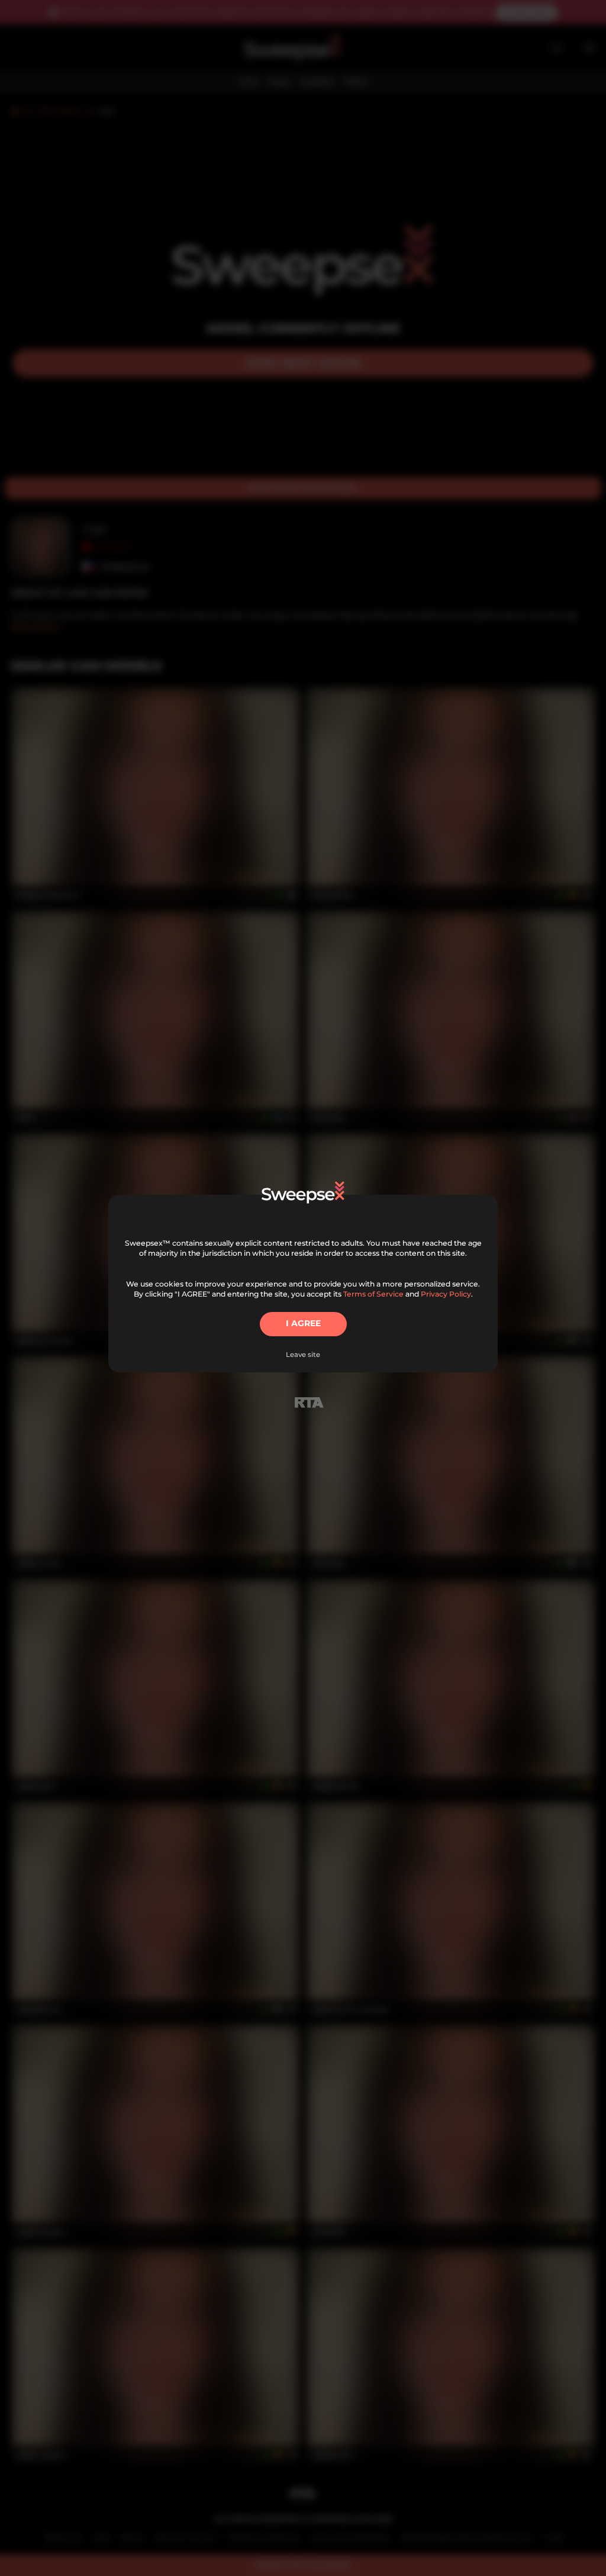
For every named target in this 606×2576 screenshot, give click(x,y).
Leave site (303, 1355)
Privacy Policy (446, 1294)
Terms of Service (373, 1294)
